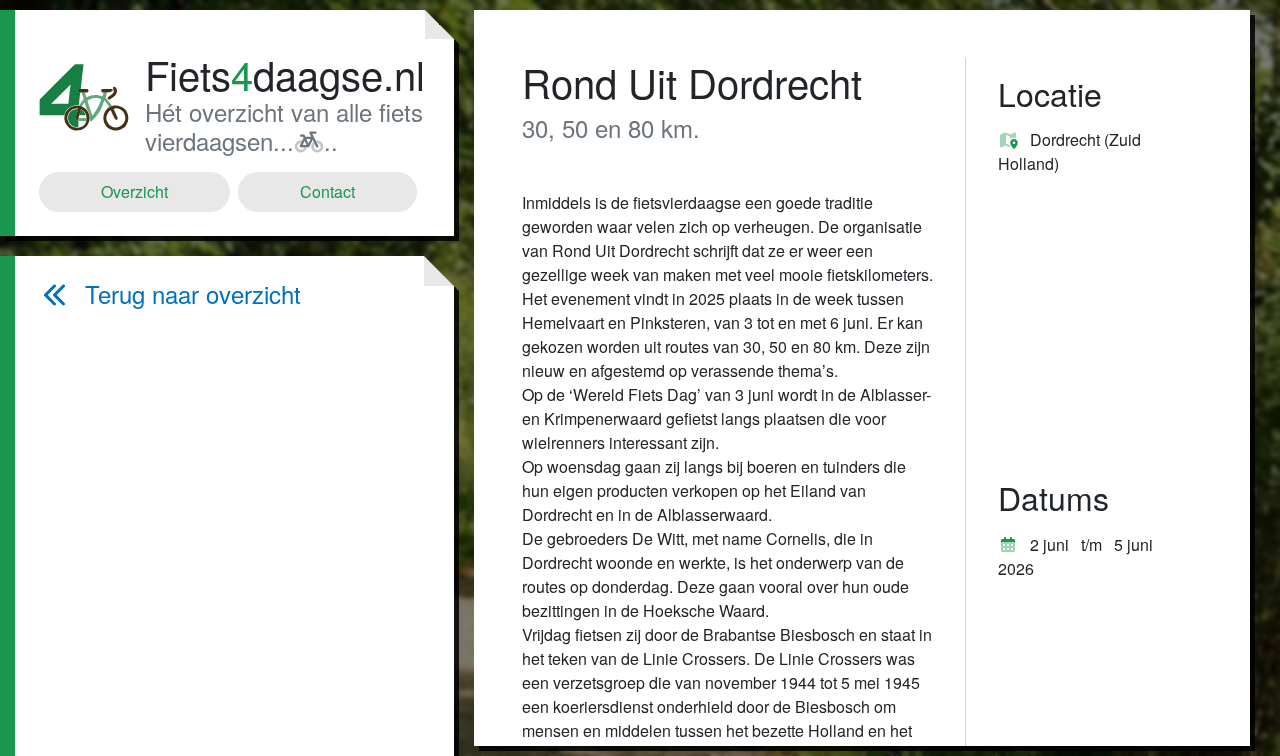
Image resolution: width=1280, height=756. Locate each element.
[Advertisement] (231, 532)
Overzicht (134, 191)
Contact (327, 191)
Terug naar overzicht (193, 294)
